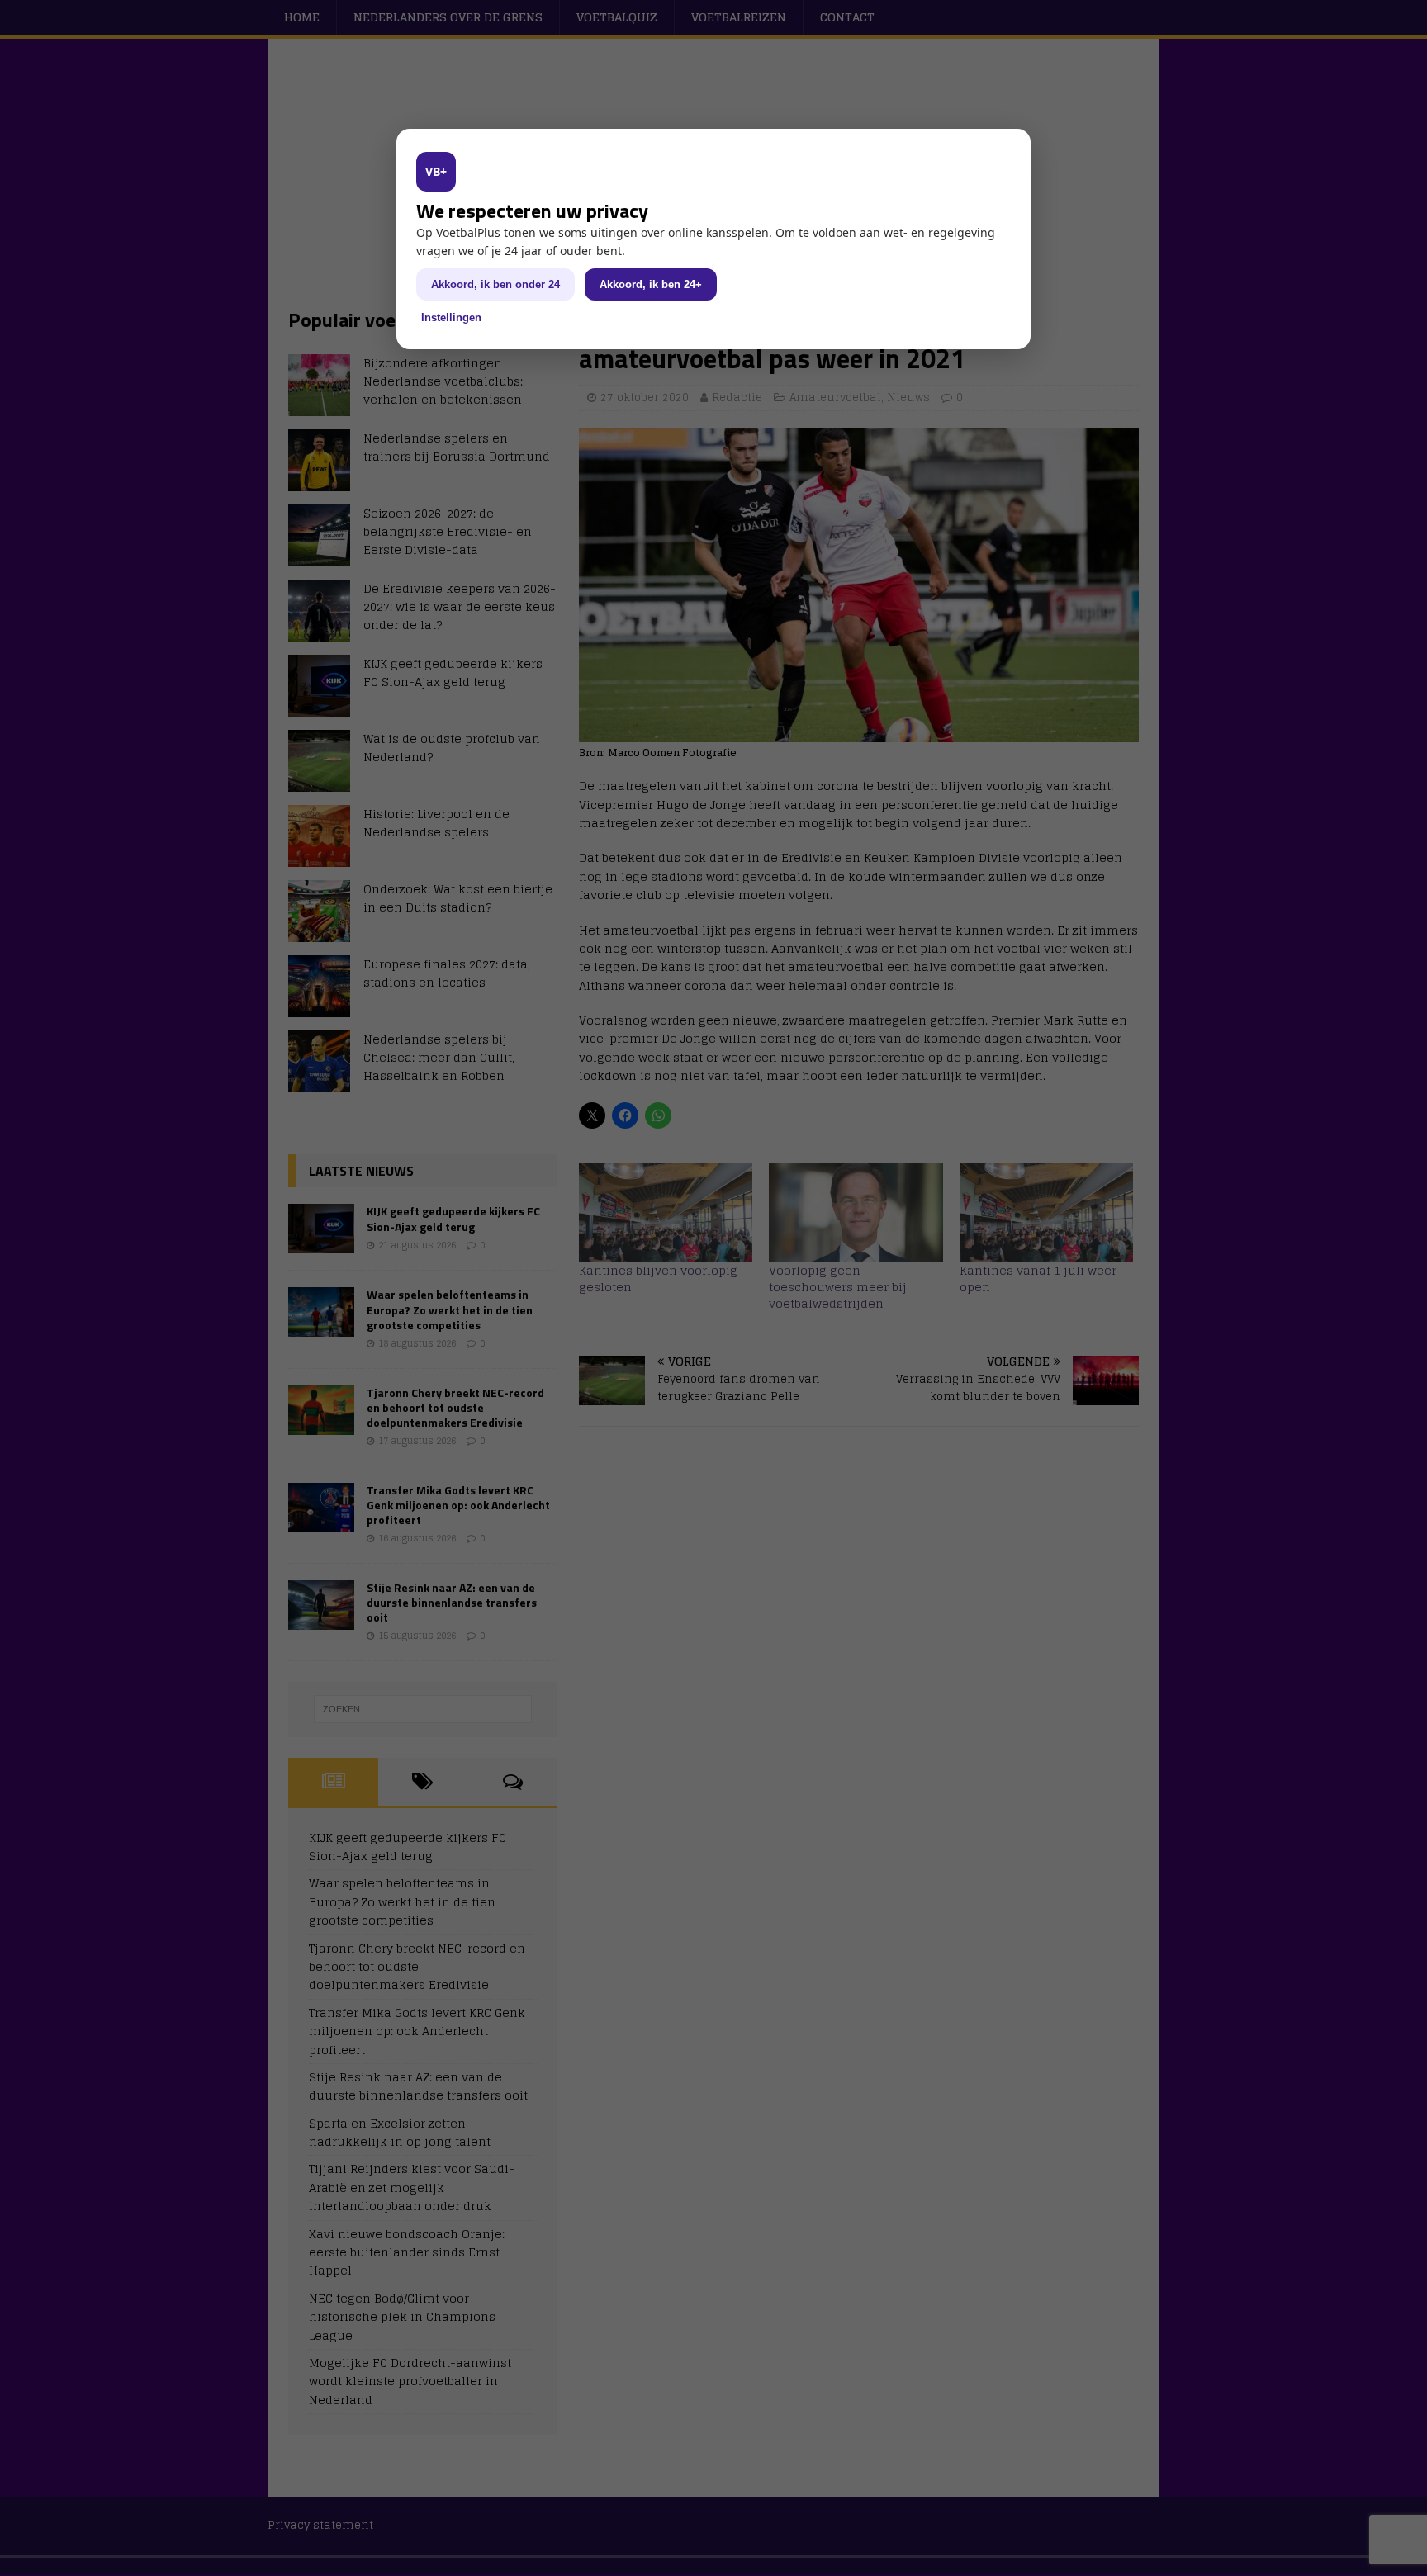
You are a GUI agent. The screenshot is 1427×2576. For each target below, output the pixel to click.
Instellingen (451, 317)
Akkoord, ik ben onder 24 (495, 284)
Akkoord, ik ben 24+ (651, 284)
